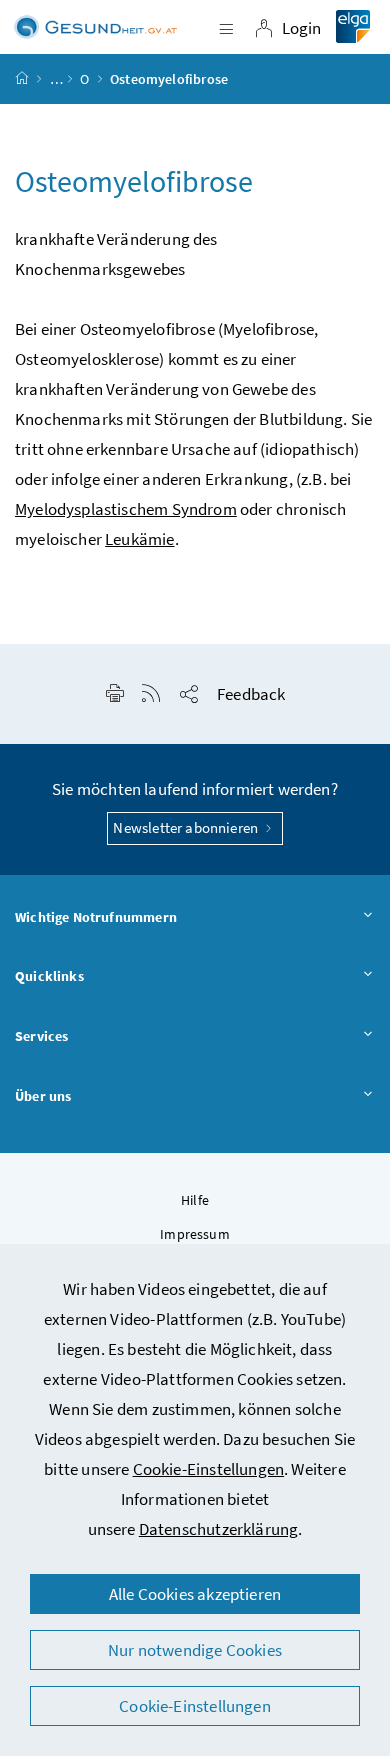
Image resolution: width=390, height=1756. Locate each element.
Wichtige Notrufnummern (96, 917)
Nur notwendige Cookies (195, 1650)
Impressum (195, 1234)
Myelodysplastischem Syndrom (126, 509)
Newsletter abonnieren (187, 827)
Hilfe (195, 1200)
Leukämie (139, 539)
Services (41, 1036)
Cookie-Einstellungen (209, 1469)
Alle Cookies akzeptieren (195, 1594)
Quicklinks (49, 976)
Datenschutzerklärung (219, 1529)
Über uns (43, 1096)
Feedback (251, 694)
